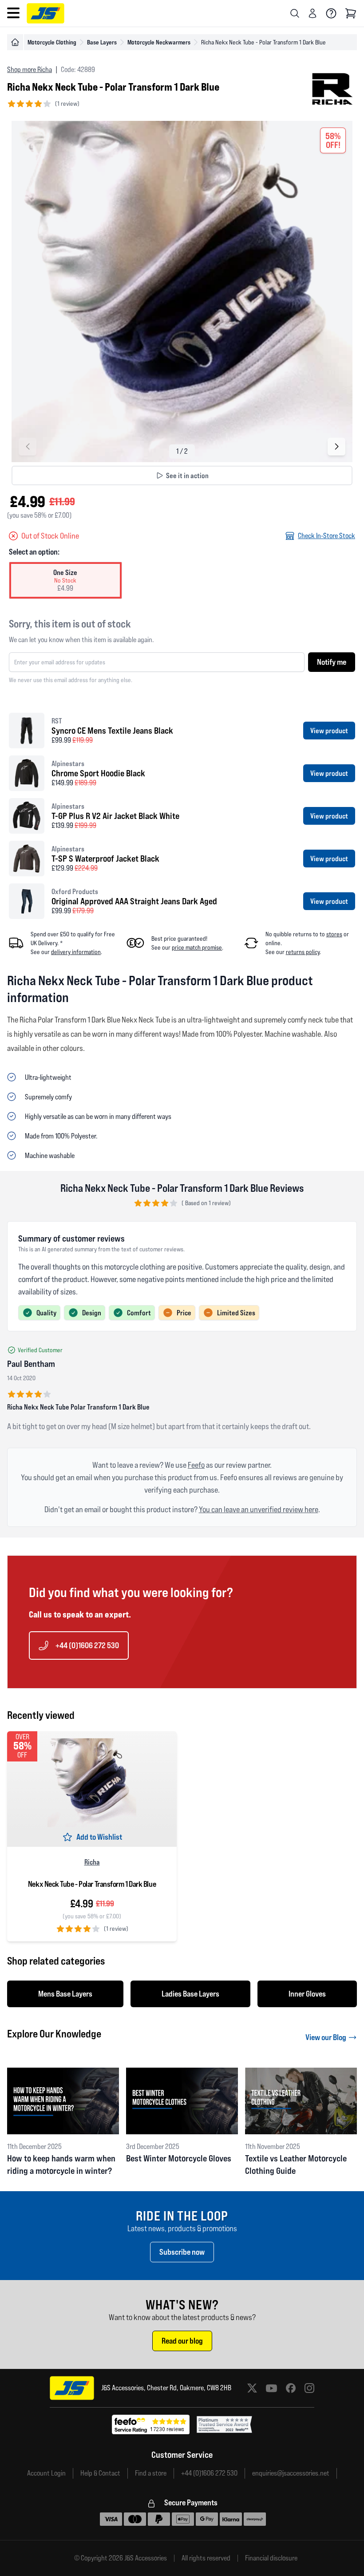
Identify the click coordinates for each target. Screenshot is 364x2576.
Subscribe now (182, 2252)
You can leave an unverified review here (259, 1509)
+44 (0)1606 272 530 (87, 1645)
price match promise (197, 947)
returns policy (303, 952)
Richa (92, 1862)
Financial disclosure (271, 2558)
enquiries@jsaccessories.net (291, 2473)
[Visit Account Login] (313, 13)
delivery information (76, 952)
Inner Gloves (307, 1994)
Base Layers (102, 42)
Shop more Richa (30, 70)
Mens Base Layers (65, 1994)
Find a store (151, 2473)
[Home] (15, 42)
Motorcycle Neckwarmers (159, 42)
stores (334, 934)
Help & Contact (100, 2473)
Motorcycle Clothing (52, 42)
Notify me (332, 662)
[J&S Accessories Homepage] (45, 13)
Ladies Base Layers (190, 1994)
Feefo (196, 1465)
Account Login (46, 2473)
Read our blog (182, 2341)
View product (329, 731)
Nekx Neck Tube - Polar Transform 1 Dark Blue (92, 1884)
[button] (336, 447)
